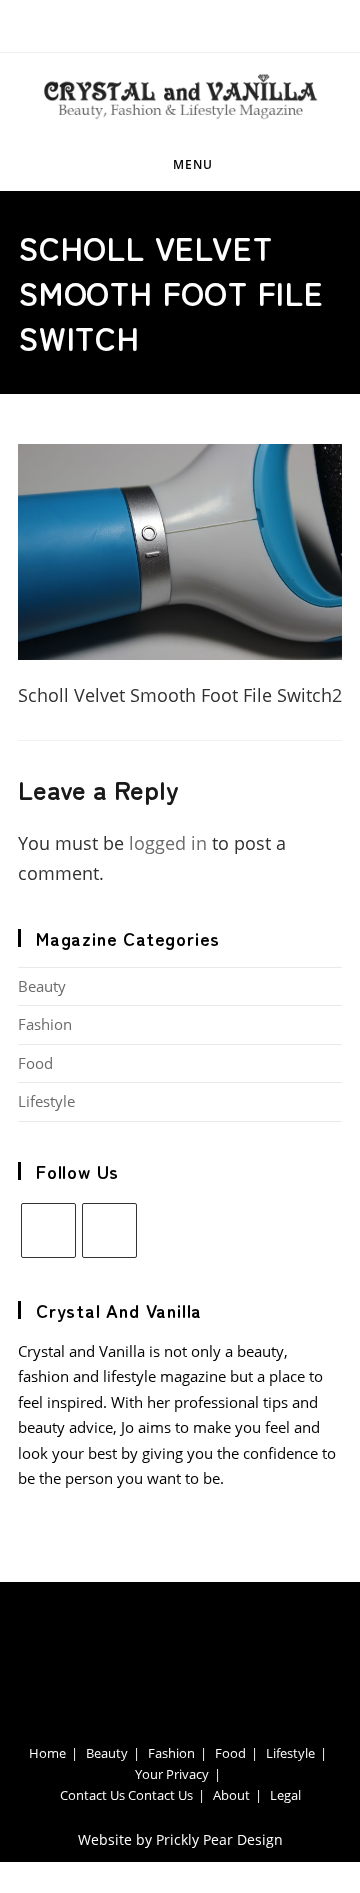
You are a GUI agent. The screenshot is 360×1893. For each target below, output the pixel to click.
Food (35, 1063)
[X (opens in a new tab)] (153, 23)
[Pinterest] (109, 1230)
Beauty (42, 986)
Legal (285, 1795)
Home (47, 1753)
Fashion (45, 1024)
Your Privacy (172, 1774)
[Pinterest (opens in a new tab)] (187, 23)
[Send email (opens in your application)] (215, 23)
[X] (48, 1230)
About (231, 1795)
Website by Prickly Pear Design (180, 1839)
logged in (168, 843)
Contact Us (92, 1795)
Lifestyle (46, 1101)
